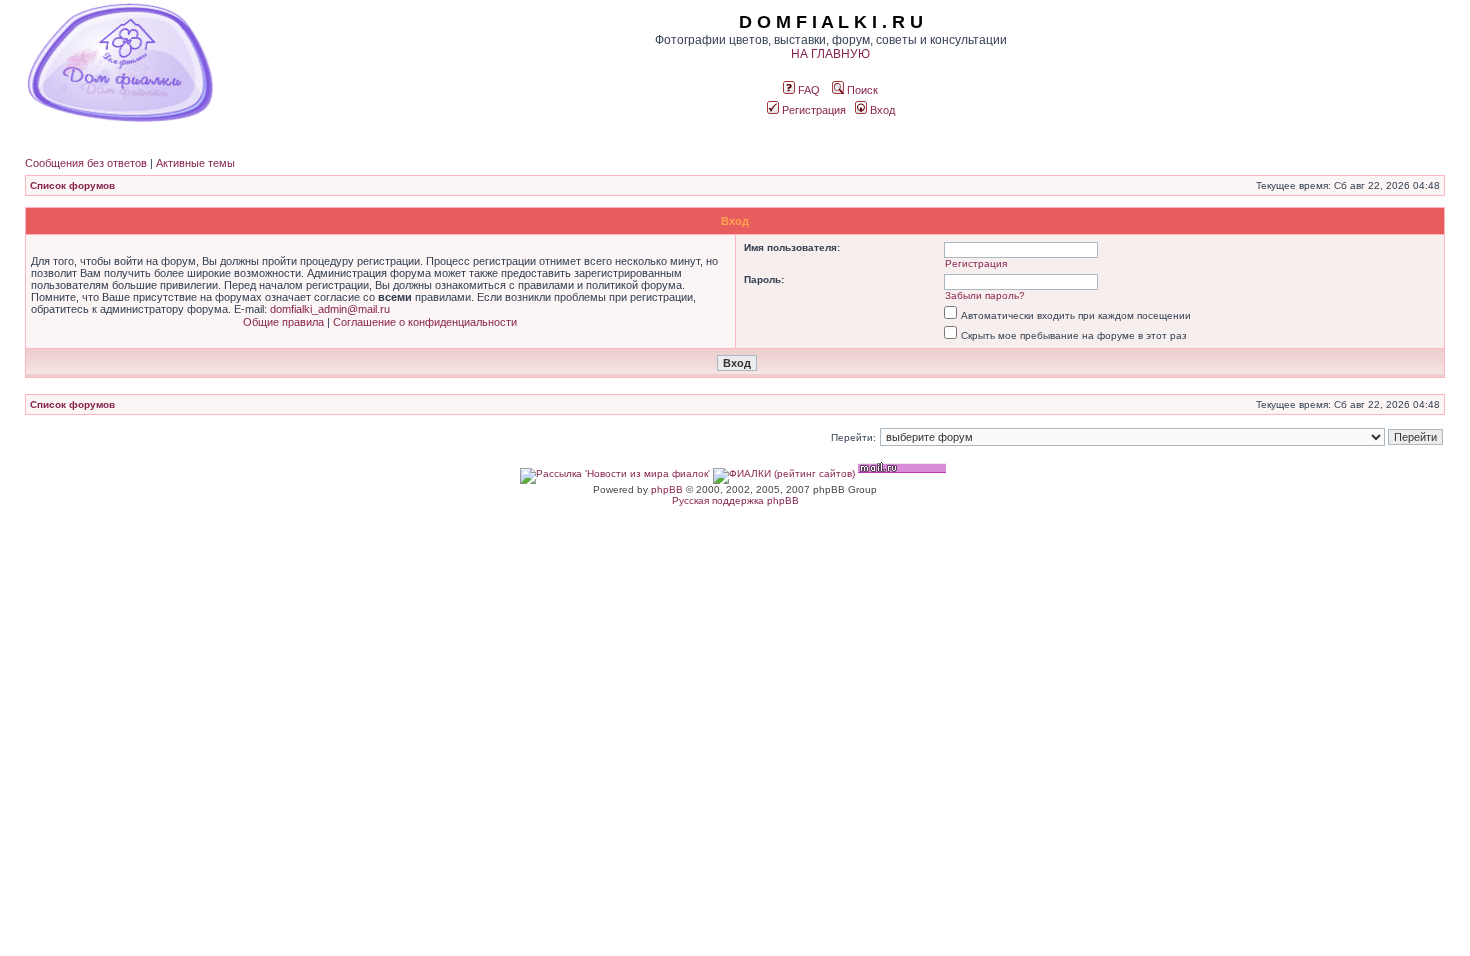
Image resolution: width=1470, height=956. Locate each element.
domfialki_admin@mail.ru (330, 309)
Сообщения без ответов (86, 163)
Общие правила (283, 322)
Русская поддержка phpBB (735, 500)
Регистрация (812, 110)
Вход (881, 110)
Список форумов (72, 185)
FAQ (807, 90)
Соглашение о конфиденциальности (425, 322)
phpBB (667, 489)
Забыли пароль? (985, 295)
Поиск (861, 90)
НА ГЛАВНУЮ (830, 54)
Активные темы (195, 163)
